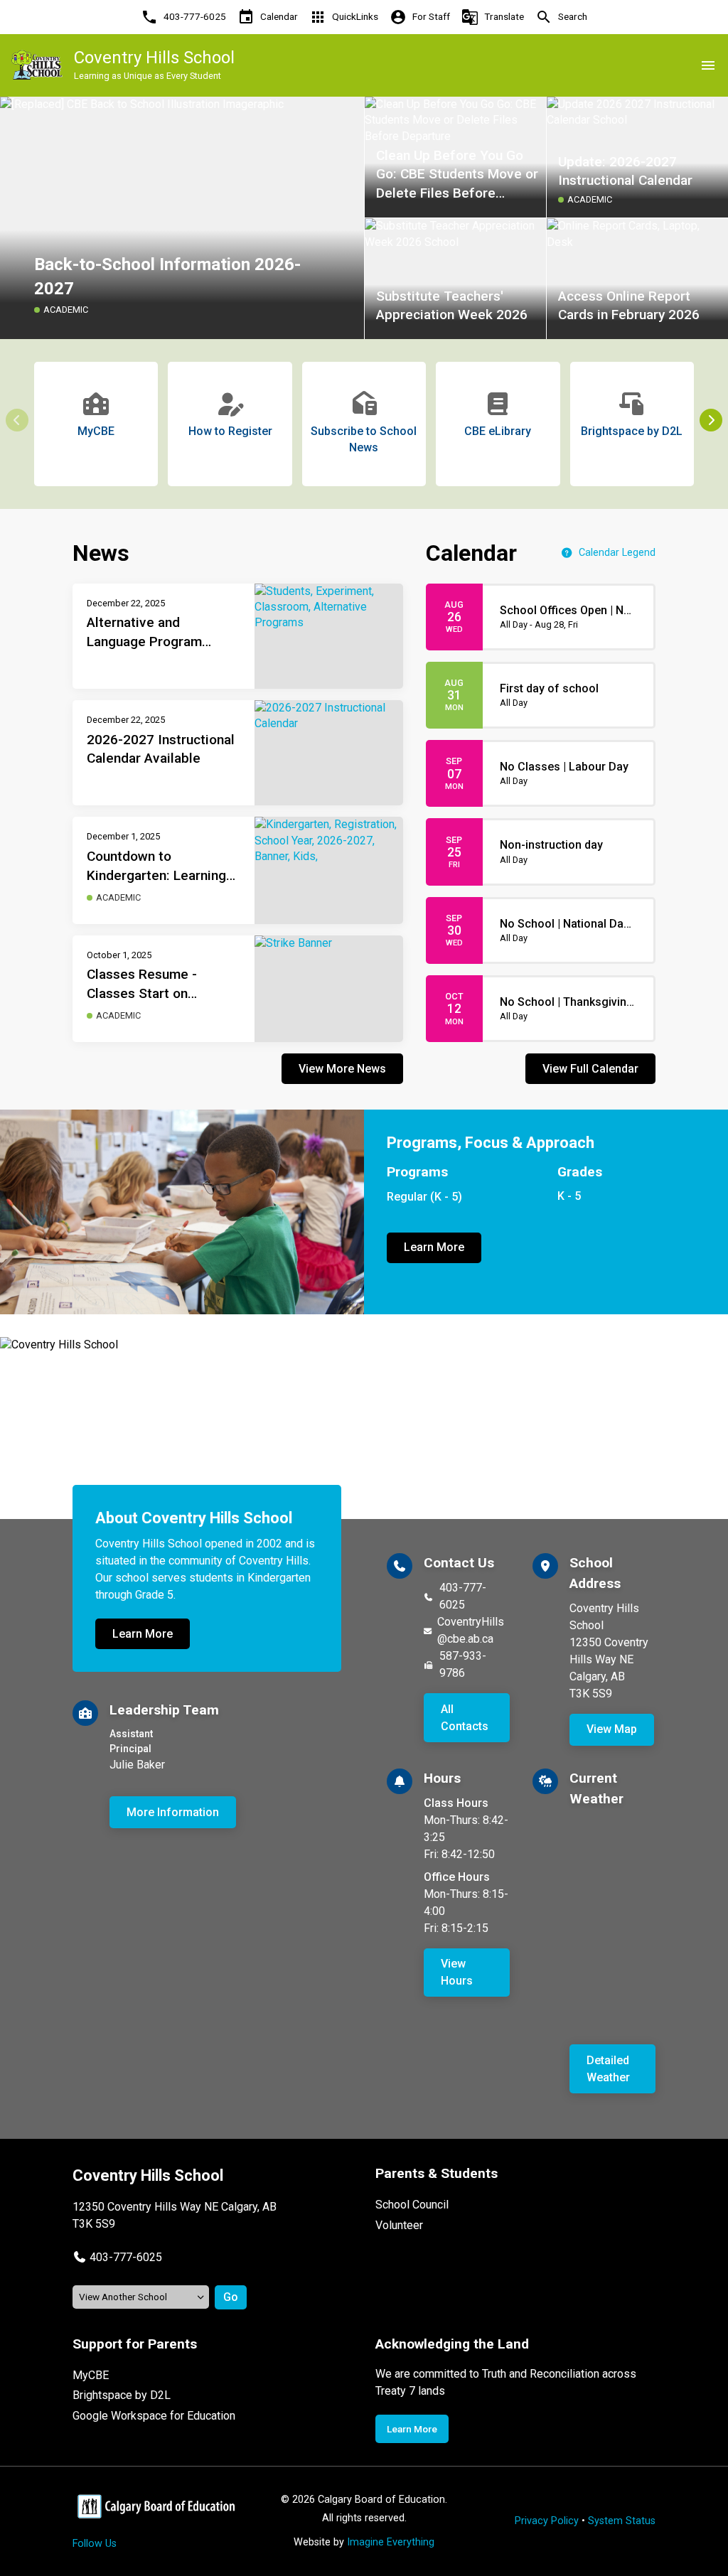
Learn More (434, 1247)
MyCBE (91, 2375)
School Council (412, 2205)
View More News (342, 1069)
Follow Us (95, 2544)
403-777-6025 (463, 1596)
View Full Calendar (590, 1069)
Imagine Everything (391, 2542)
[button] (711, 420)
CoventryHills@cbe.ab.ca (471, 1630)
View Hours (457, 1972)
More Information (173, 1812)
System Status (622, 2521)
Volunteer (399, 2225)
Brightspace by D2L (122, 2395)
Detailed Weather (608, 2069)
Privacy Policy (547, 2521)
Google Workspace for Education (154, 2416)
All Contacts (465, 1718)
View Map (612, 1729)
